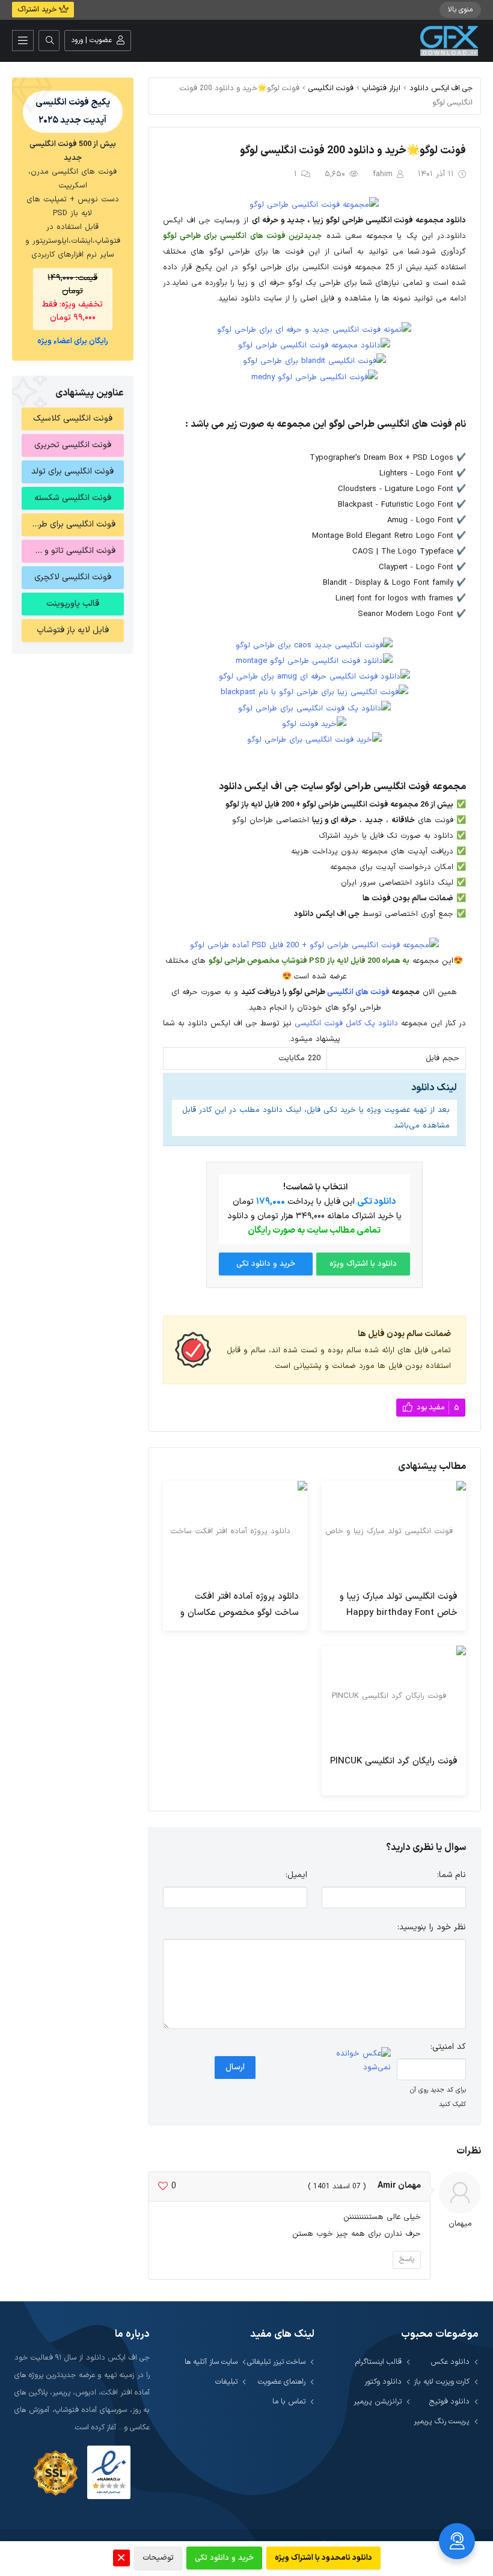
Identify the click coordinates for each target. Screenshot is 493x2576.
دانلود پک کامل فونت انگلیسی (346, 1024)
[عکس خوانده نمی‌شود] (356, 2061)
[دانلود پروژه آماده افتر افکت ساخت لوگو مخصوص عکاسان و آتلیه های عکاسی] (235, 1531)
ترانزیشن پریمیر (378, 2401)
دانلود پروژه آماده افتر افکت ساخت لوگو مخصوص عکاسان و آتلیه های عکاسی (240, 1613)
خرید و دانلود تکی (266, 1264)
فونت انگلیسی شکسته (73, 498)
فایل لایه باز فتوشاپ (73, 630)
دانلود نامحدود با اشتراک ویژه (323, 2558)
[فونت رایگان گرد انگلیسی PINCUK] (394, 1696)
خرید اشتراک (38, 10)
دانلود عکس (450, 2362)
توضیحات (158, 2558)
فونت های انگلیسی (358, 992)
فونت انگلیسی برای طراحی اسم (69, 524)
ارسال (235, 2067)
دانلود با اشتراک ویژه (363, 1264)
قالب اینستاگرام (378, 2362)
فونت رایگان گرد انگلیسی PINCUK (394, 1761)
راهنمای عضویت (282, 2382)
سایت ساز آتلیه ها (211, 2362)
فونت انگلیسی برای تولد (72, 472)
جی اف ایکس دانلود (441, 88)
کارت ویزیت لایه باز (442, 2382)
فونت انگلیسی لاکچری (73, 577)
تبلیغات (226, 2382)
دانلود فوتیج (449, 2401)
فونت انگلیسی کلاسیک (73, 419)
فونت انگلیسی (331, 88)
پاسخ (407, 2259)
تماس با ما (289, 2401)
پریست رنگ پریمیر (442, 2421)
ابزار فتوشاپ (381, 88)
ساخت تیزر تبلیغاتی (276, 2362)
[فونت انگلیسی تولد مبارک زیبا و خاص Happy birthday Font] (394, 1531)
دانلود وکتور (383, 2382)
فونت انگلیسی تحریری (73, 445)
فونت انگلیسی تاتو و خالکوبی (69, 551)
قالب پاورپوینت (73, 604)
